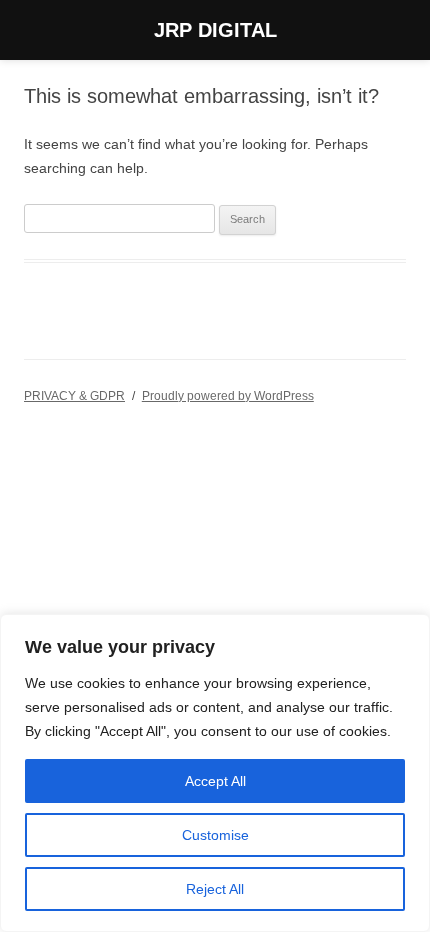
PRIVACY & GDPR (74, 396)
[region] (215, 773)
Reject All (215, 889)
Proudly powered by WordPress (228, 396)
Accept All (215, 781)
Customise (215, 835)
